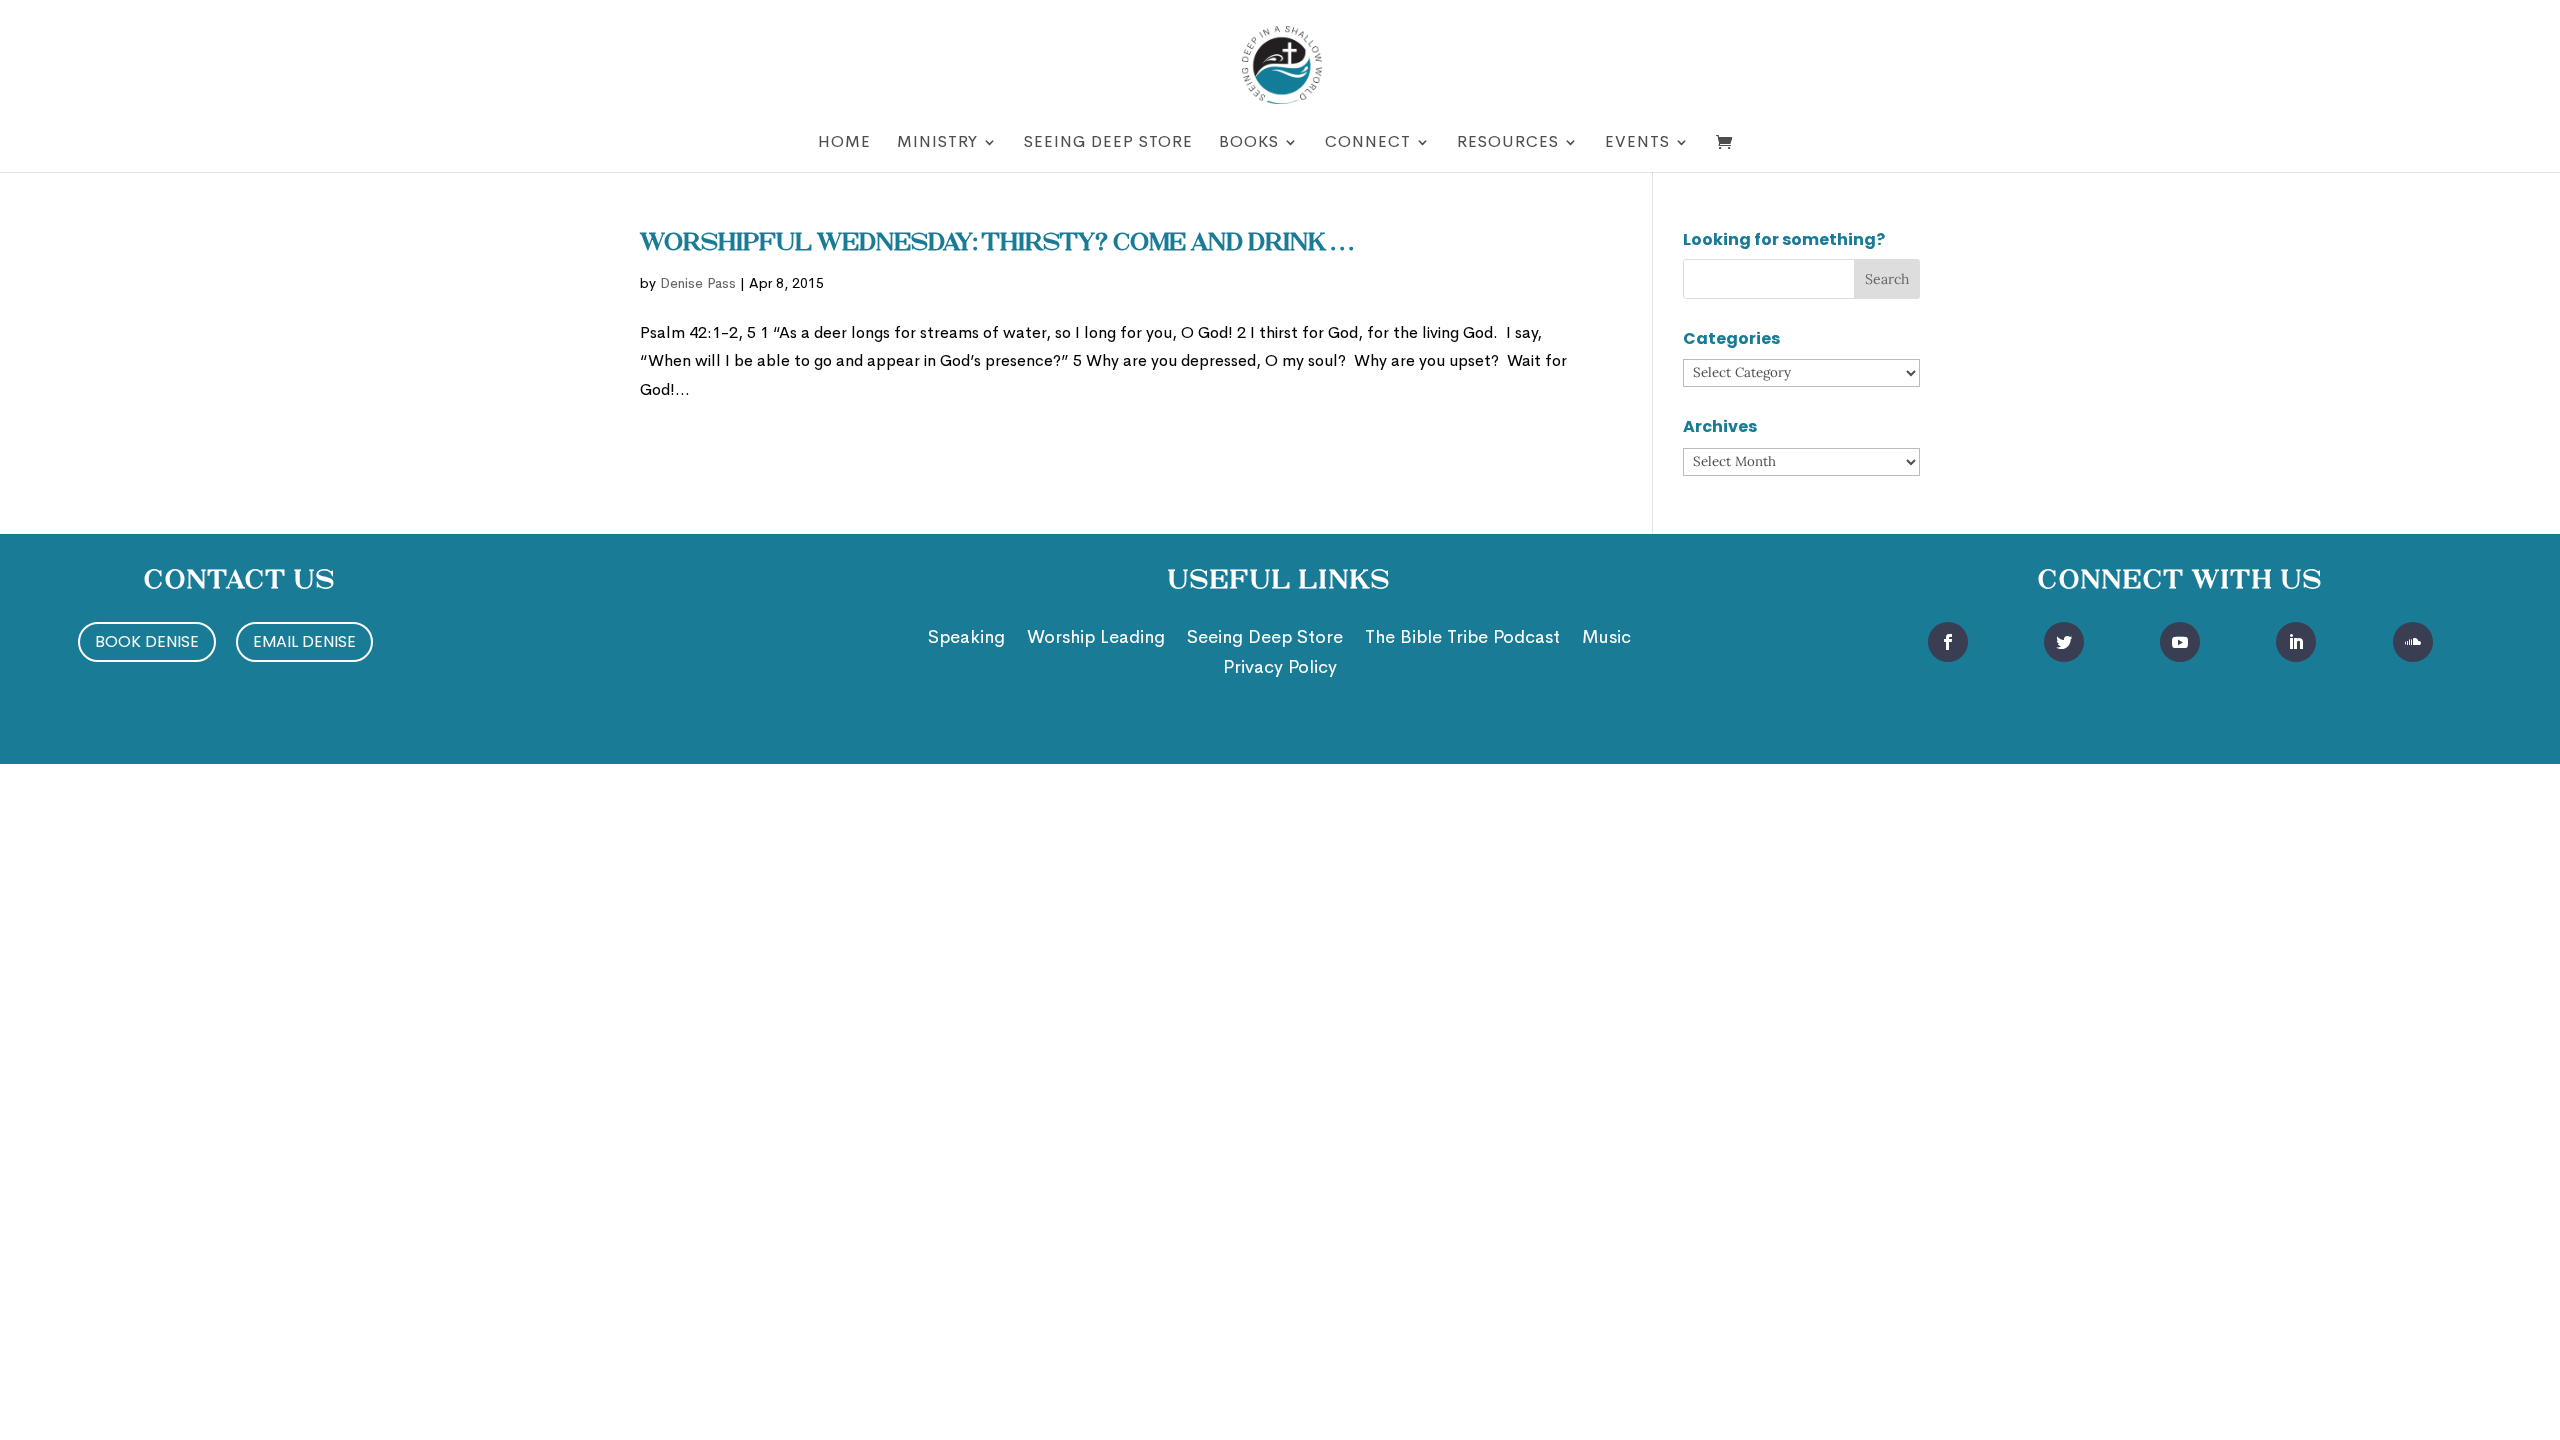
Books (1249, 143)
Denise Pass (698, 283)
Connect (1368, 143)
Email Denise (304, 641)
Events (1637, 143)
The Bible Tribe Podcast (1462, 639)
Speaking (966, 639)
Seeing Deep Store (1108, 143)
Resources (1508, 143)
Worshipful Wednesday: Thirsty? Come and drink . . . (996, 244)
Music (1606, 639)
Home (844, 143)
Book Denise (147, 641)
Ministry (937, 143)
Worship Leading (1096, 639)
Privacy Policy (1280, 669)
